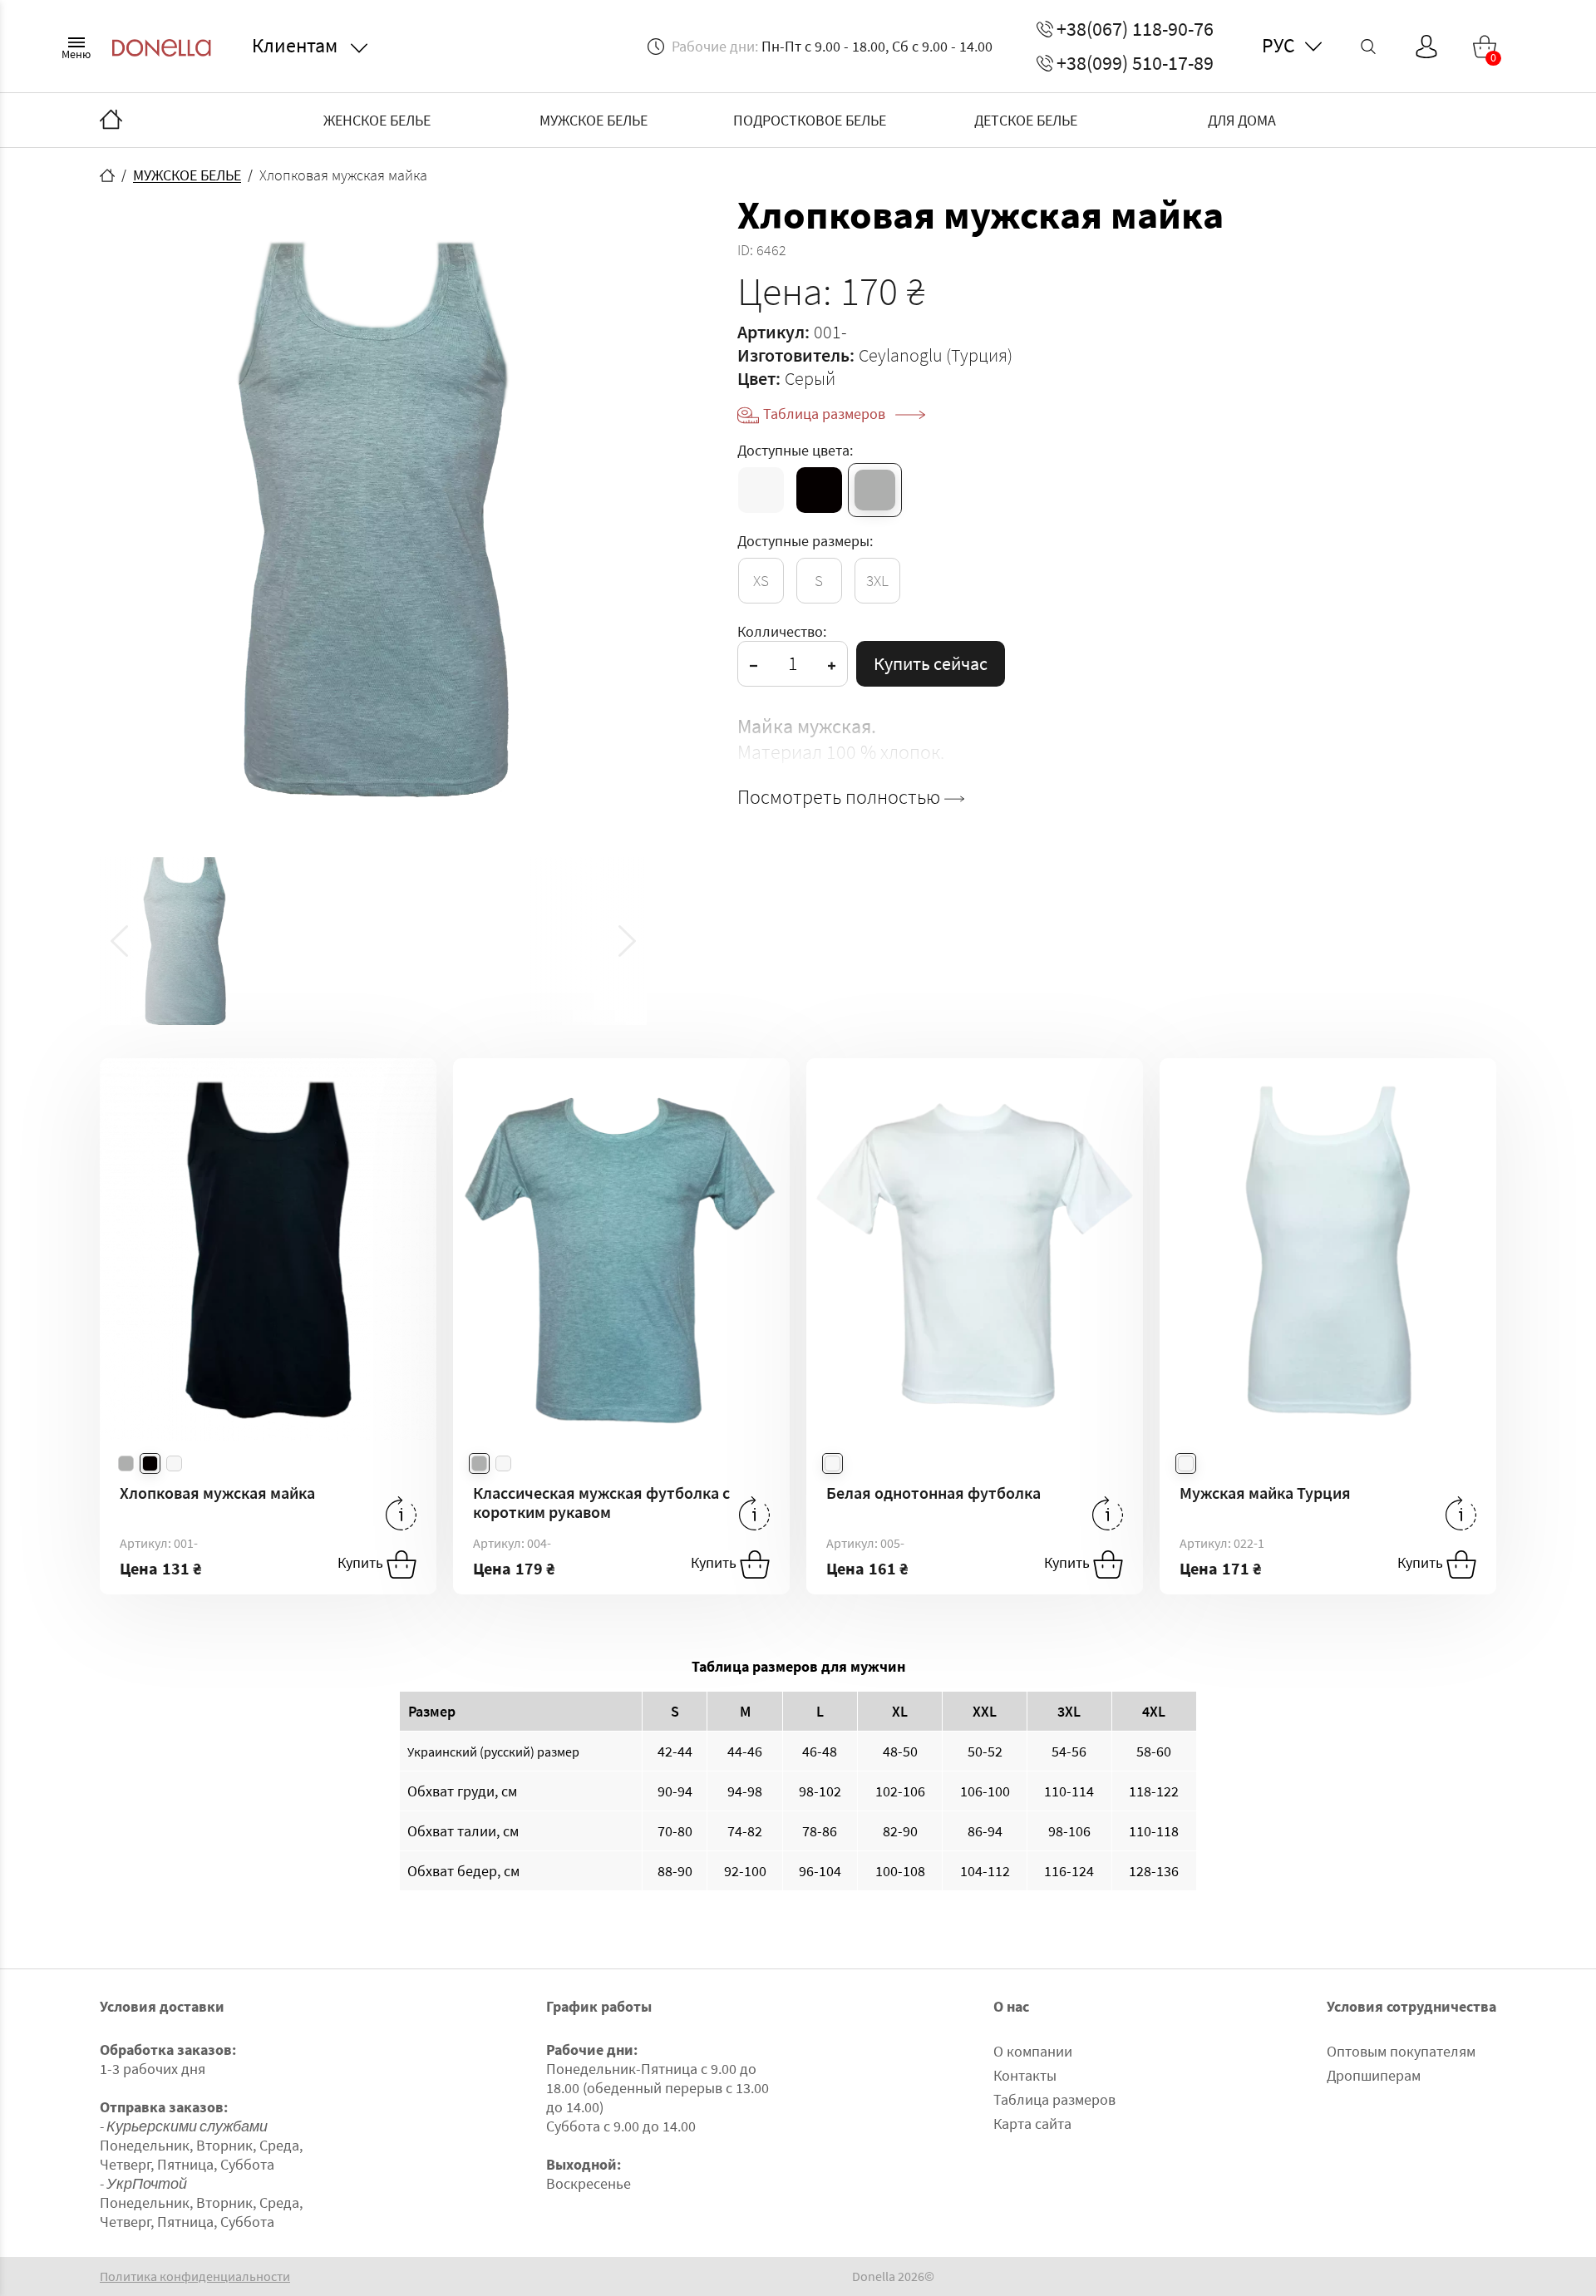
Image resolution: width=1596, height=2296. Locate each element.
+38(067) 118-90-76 (1135, 29)
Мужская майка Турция (1265, 1493)
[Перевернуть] (401, 1513)
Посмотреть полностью (841, 797)
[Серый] (875, 490)
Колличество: (782, 631)
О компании (1033, 2051)
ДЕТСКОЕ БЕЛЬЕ (1026, 120)
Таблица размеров (826, 414)
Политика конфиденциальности (195, 2276)
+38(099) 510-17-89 (1135, 63)
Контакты (1025, 2075)
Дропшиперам (1374, 2075)
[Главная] (111, 121)
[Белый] (761, 490)
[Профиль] (1426, 47)
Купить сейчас (931, 663)
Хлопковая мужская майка (217, 1493)
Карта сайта (1032, 2124)
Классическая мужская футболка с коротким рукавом (601, 1502)
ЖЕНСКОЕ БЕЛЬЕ (377, 120)
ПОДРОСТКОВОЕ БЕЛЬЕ (810, 120)
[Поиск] (1368, 47)
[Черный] (819, 490)
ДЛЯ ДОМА (1242, 120)
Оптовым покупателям (1401, 2051)
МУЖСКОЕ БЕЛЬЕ (594, 120)
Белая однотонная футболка (933, 1493)
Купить (362, 1563)
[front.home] (107, 175)
